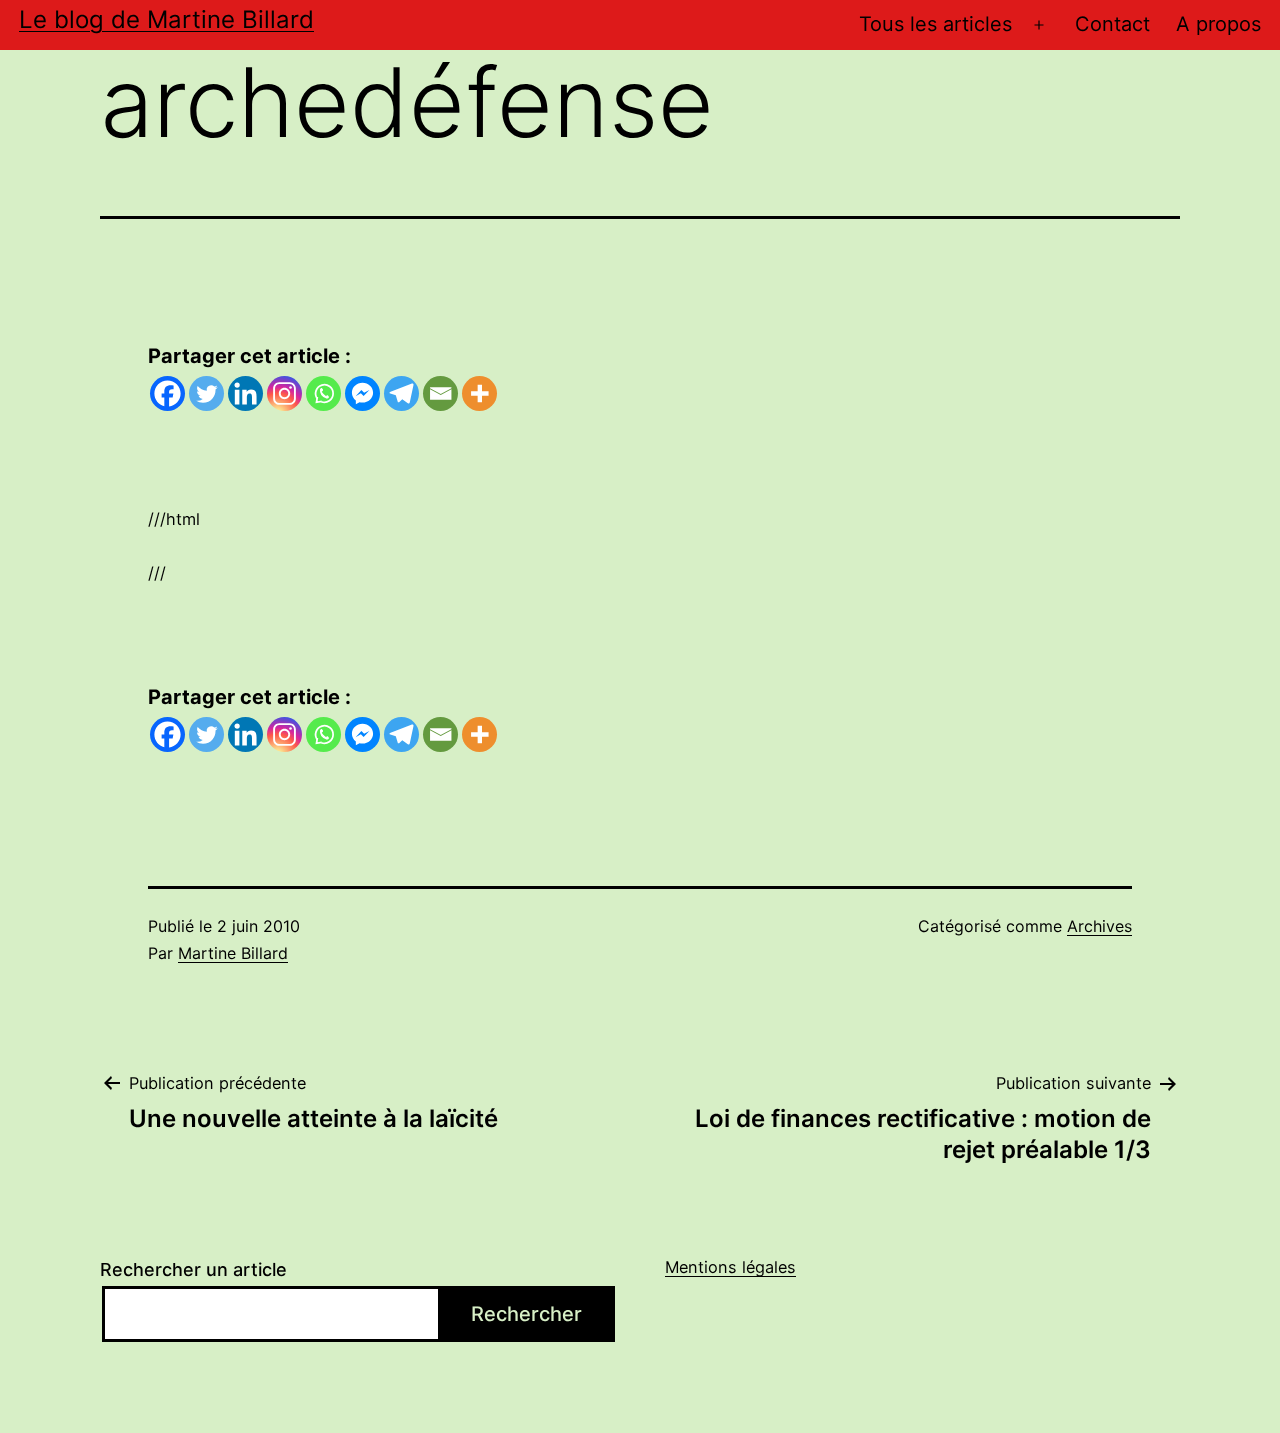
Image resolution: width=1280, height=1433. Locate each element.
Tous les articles (935, 24)
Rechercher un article (193, 1269)
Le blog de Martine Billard (166, 19)
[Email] (440, 393)
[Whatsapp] (323, 393)
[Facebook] (167, 393)
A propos (1218, 24)
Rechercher (526, 1314)
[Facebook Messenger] (362, 393)
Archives (1099, 926)
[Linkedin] (245, 393)
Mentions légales (730, 1267)
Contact (1112, 24)
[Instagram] (284, 393)
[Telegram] (401, 393)
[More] (479, 393)
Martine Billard (233, 953)
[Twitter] (206, 393)
